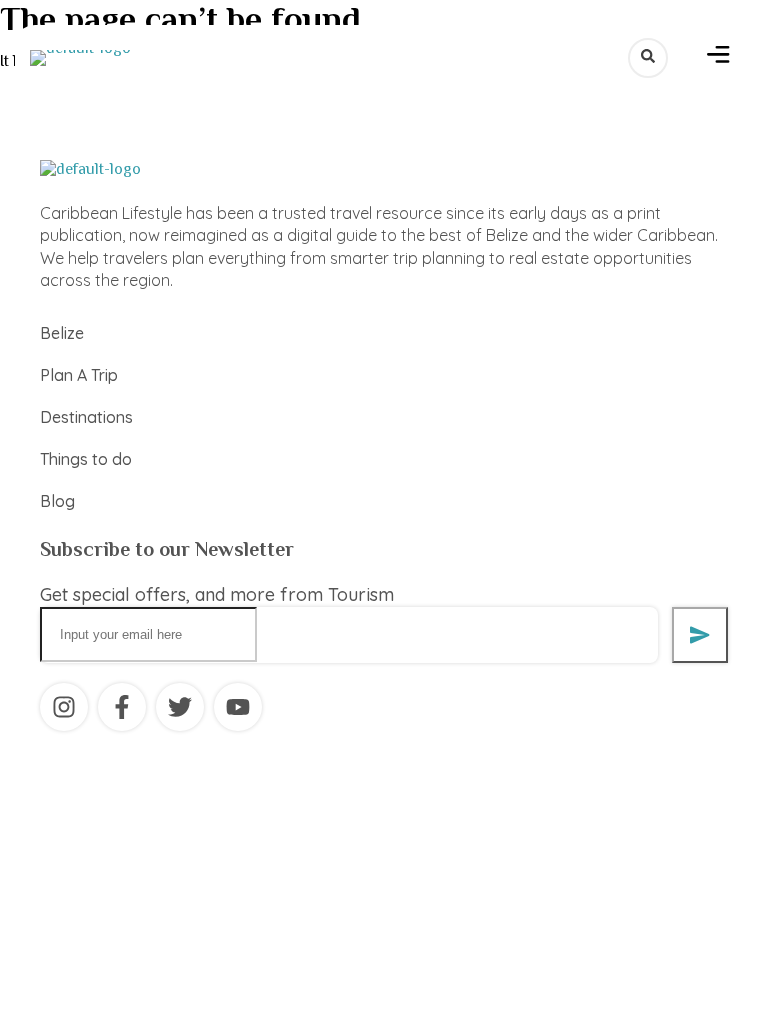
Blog (57, 501)
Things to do (86, 459)
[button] (718, 58)
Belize (62, 333)
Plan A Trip (79, 375)
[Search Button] (648, 58)
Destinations (86, 417)
